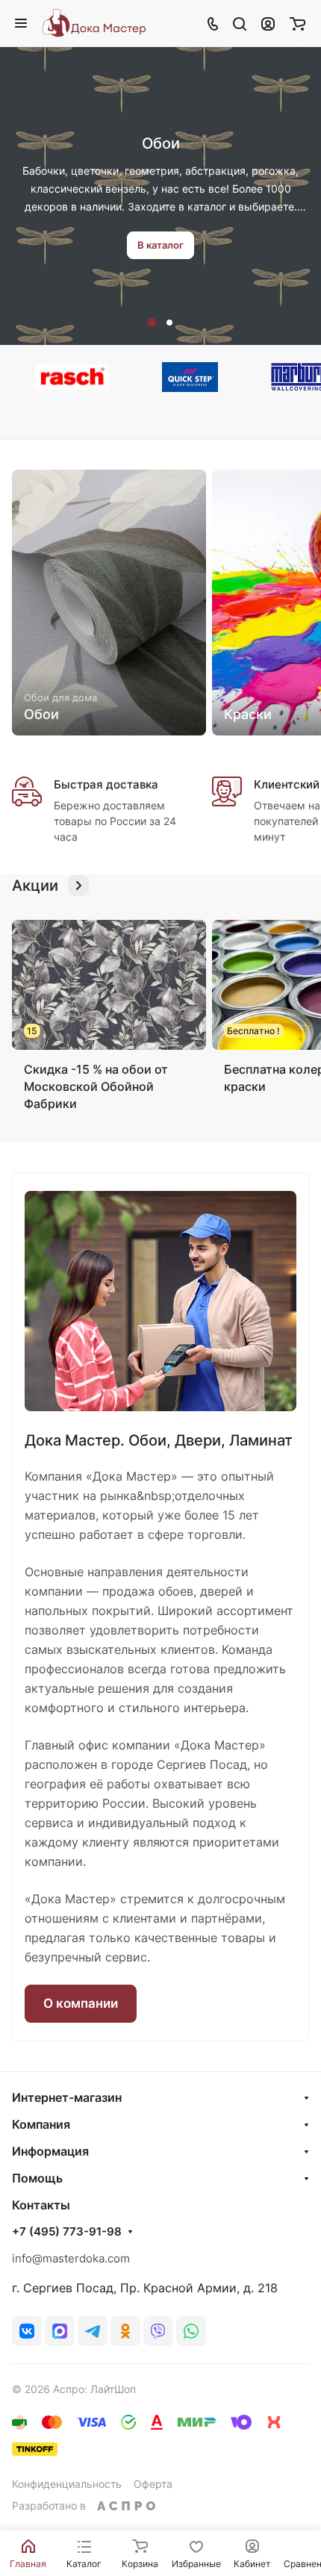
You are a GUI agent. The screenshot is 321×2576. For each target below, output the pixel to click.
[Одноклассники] (125, 2331)
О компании (81, 2003)
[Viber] (158, 2331)
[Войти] (268, 23)
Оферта (153, 2484)
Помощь (37, 2178)
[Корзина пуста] (297, 23)
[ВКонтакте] (27, 2331)
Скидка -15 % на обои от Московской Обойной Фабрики (96, 1086)
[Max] (60, 2331)
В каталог (160, 245)
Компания (41, 2124)
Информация (50, 2151)
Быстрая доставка (106, 784)
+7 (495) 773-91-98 (67, 2232)
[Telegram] (93, 2331)
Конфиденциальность (67, 2484)
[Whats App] (191, 2331)
